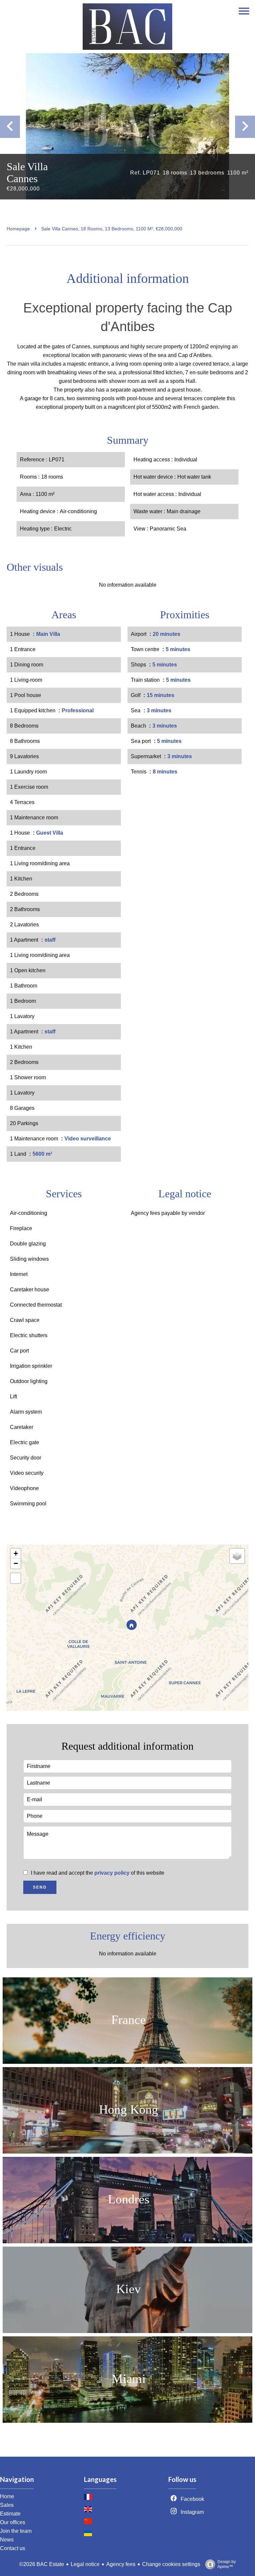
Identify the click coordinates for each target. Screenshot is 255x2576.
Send (40, 1887)
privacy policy (112, 1873)
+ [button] (16, 1553)
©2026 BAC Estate (42, 2564)
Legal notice (85, 2564)
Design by (227, 2564)
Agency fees (121, 2564)
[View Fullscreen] (16, 1578)
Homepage (18, 229)
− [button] (16, 1563)
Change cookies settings (171, 2564)
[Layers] (237, 1556)
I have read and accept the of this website (98, 1873)
